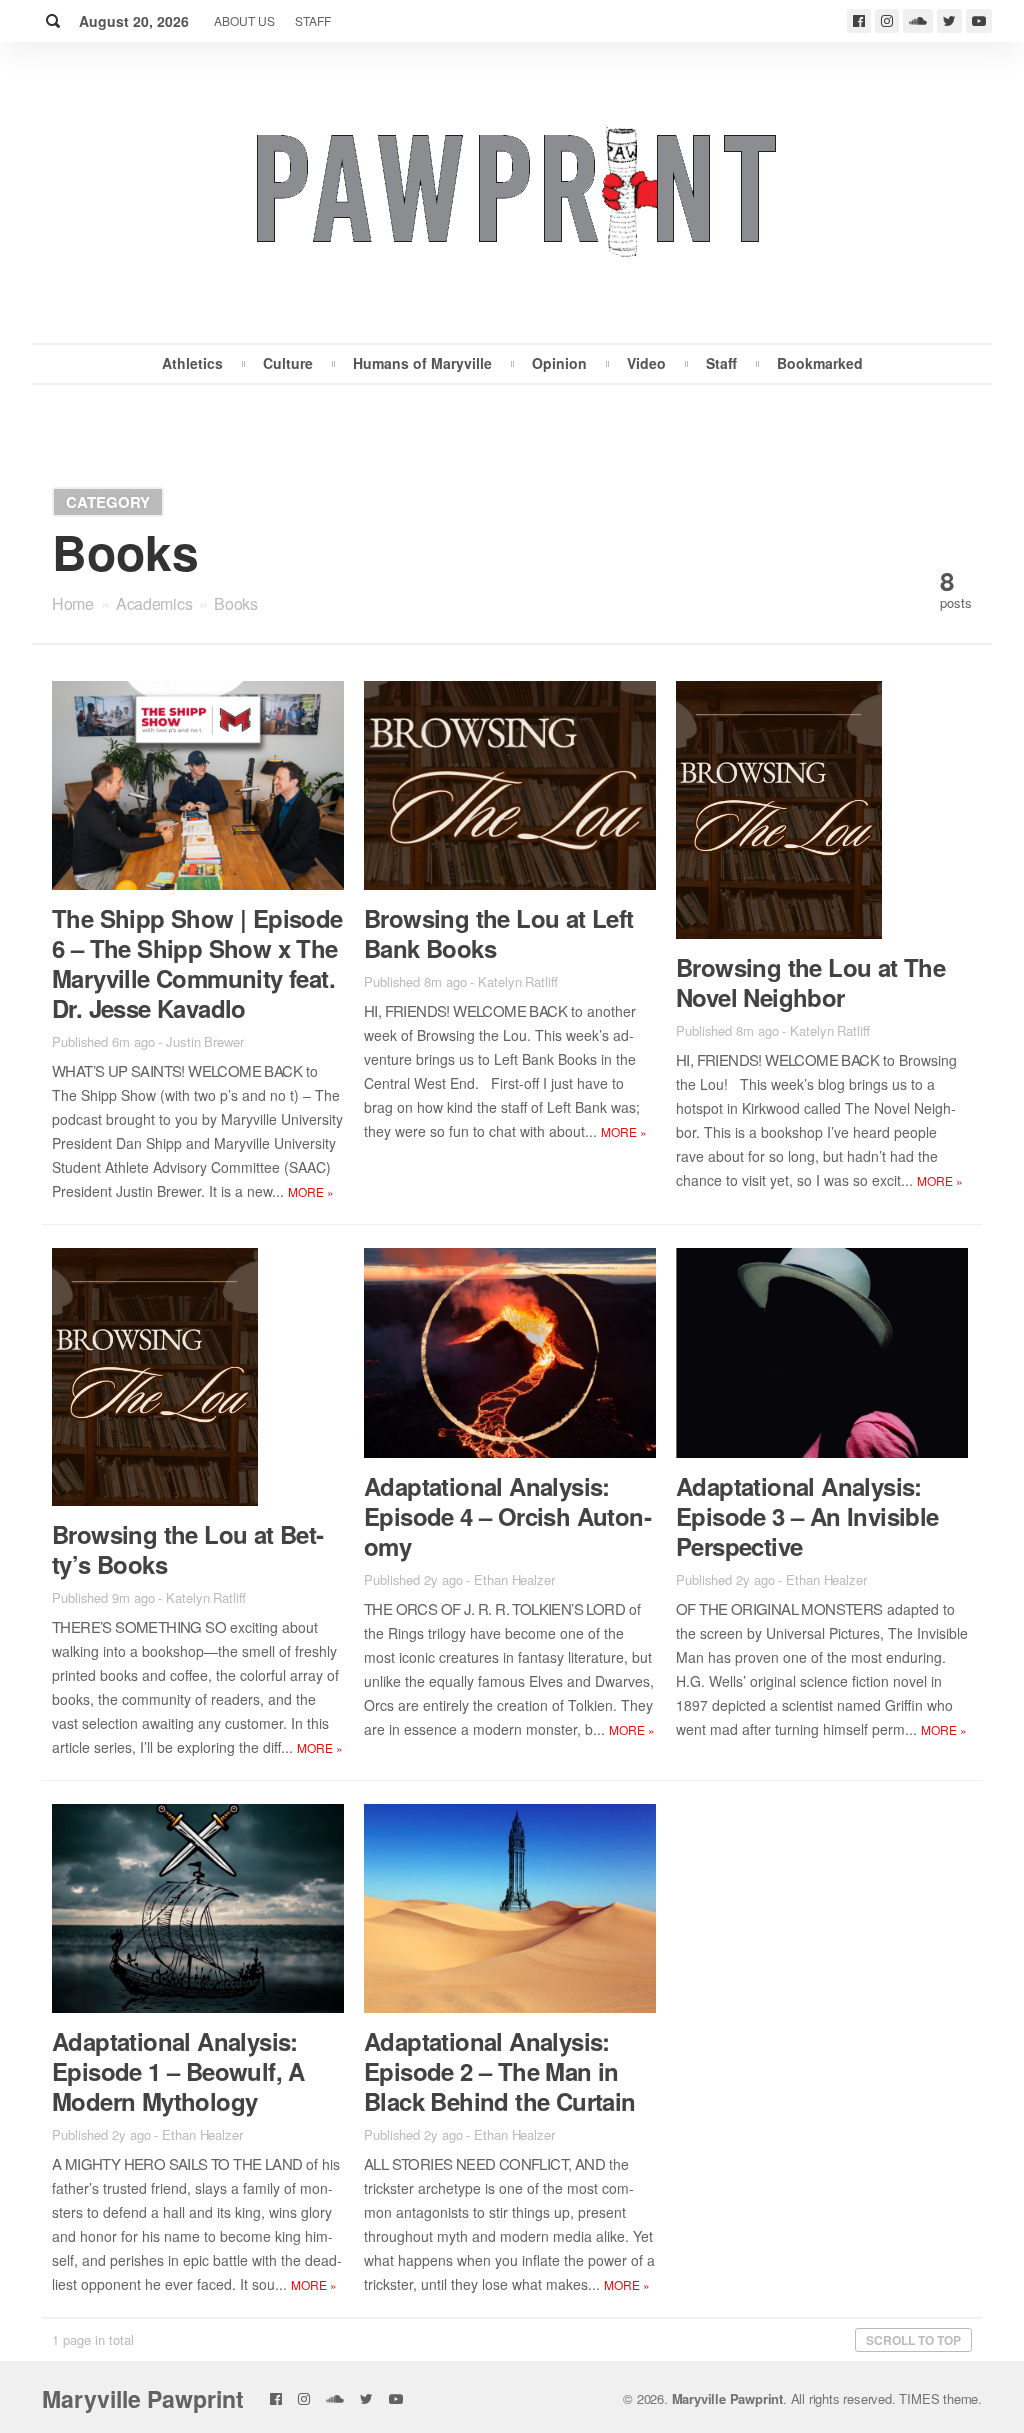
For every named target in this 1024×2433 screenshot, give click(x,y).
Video (646, 363)
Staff (313, 20)
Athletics (192, 363)
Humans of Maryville (422, 363)
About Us (244, 20)
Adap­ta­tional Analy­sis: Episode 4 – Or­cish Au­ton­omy (508, 1516)
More (311, 1191)
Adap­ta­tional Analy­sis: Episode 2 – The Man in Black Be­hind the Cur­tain (500, 2071)
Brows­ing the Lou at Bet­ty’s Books (188, 1549)
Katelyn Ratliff (518, 981)
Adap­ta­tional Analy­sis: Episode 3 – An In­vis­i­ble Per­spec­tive (807, 1516)
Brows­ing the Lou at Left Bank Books (499, 933)
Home (73, 603)
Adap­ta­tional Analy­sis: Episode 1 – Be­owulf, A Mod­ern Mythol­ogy (178, 2071)
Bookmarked (820, 363)
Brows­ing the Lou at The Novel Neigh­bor (810, 982)
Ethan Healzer (514, 1579)
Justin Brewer (205, 1041)
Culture (288, 363)
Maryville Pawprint (143, 2398)
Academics (154, 603)
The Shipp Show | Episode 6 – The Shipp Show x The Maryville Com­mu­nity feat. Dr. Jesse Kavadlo (197, 963)
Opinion (559, 363)
